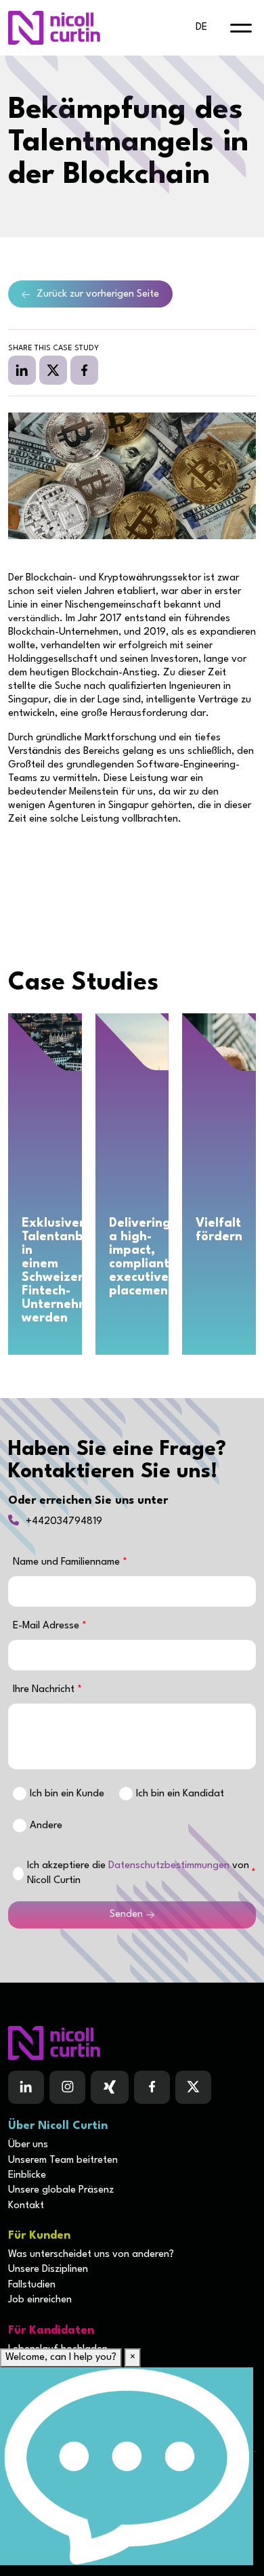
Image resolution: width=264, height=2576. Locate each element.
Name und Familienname (68, 1562)
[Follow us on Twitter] (193, 2088)
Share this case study (53, 349)
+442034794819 (64, 1522)
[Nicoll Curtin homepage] (54, 28)
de (201, 27)
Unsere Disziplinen (48, 2269)
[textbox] (132, 1591)
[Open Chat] (127, 2466)
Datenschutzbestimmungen (169, 1866)
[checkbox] (18, 1874)
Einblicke (27, 2175)
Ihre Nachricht (45, 1690)
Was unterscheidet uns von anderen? (91, 2255)
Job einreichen (40, 2300)
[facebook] (84, 370)
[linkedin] (22, 370)
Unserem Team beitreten (63, 2160)
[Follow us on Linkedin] (26, 2088)
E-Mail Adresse (47, 1626)
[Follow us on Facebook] (110, 2088)
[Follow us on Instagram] (67, 2088)
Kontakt (26, 2206)
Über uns (28, 2145)
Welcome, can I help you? (61, 2358)
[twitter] (53, 370)
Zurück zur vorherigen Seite (98, 294)
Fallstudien (32, 2285)
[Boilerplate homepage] (132, 2043)
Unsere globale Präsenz (61, 2190)
